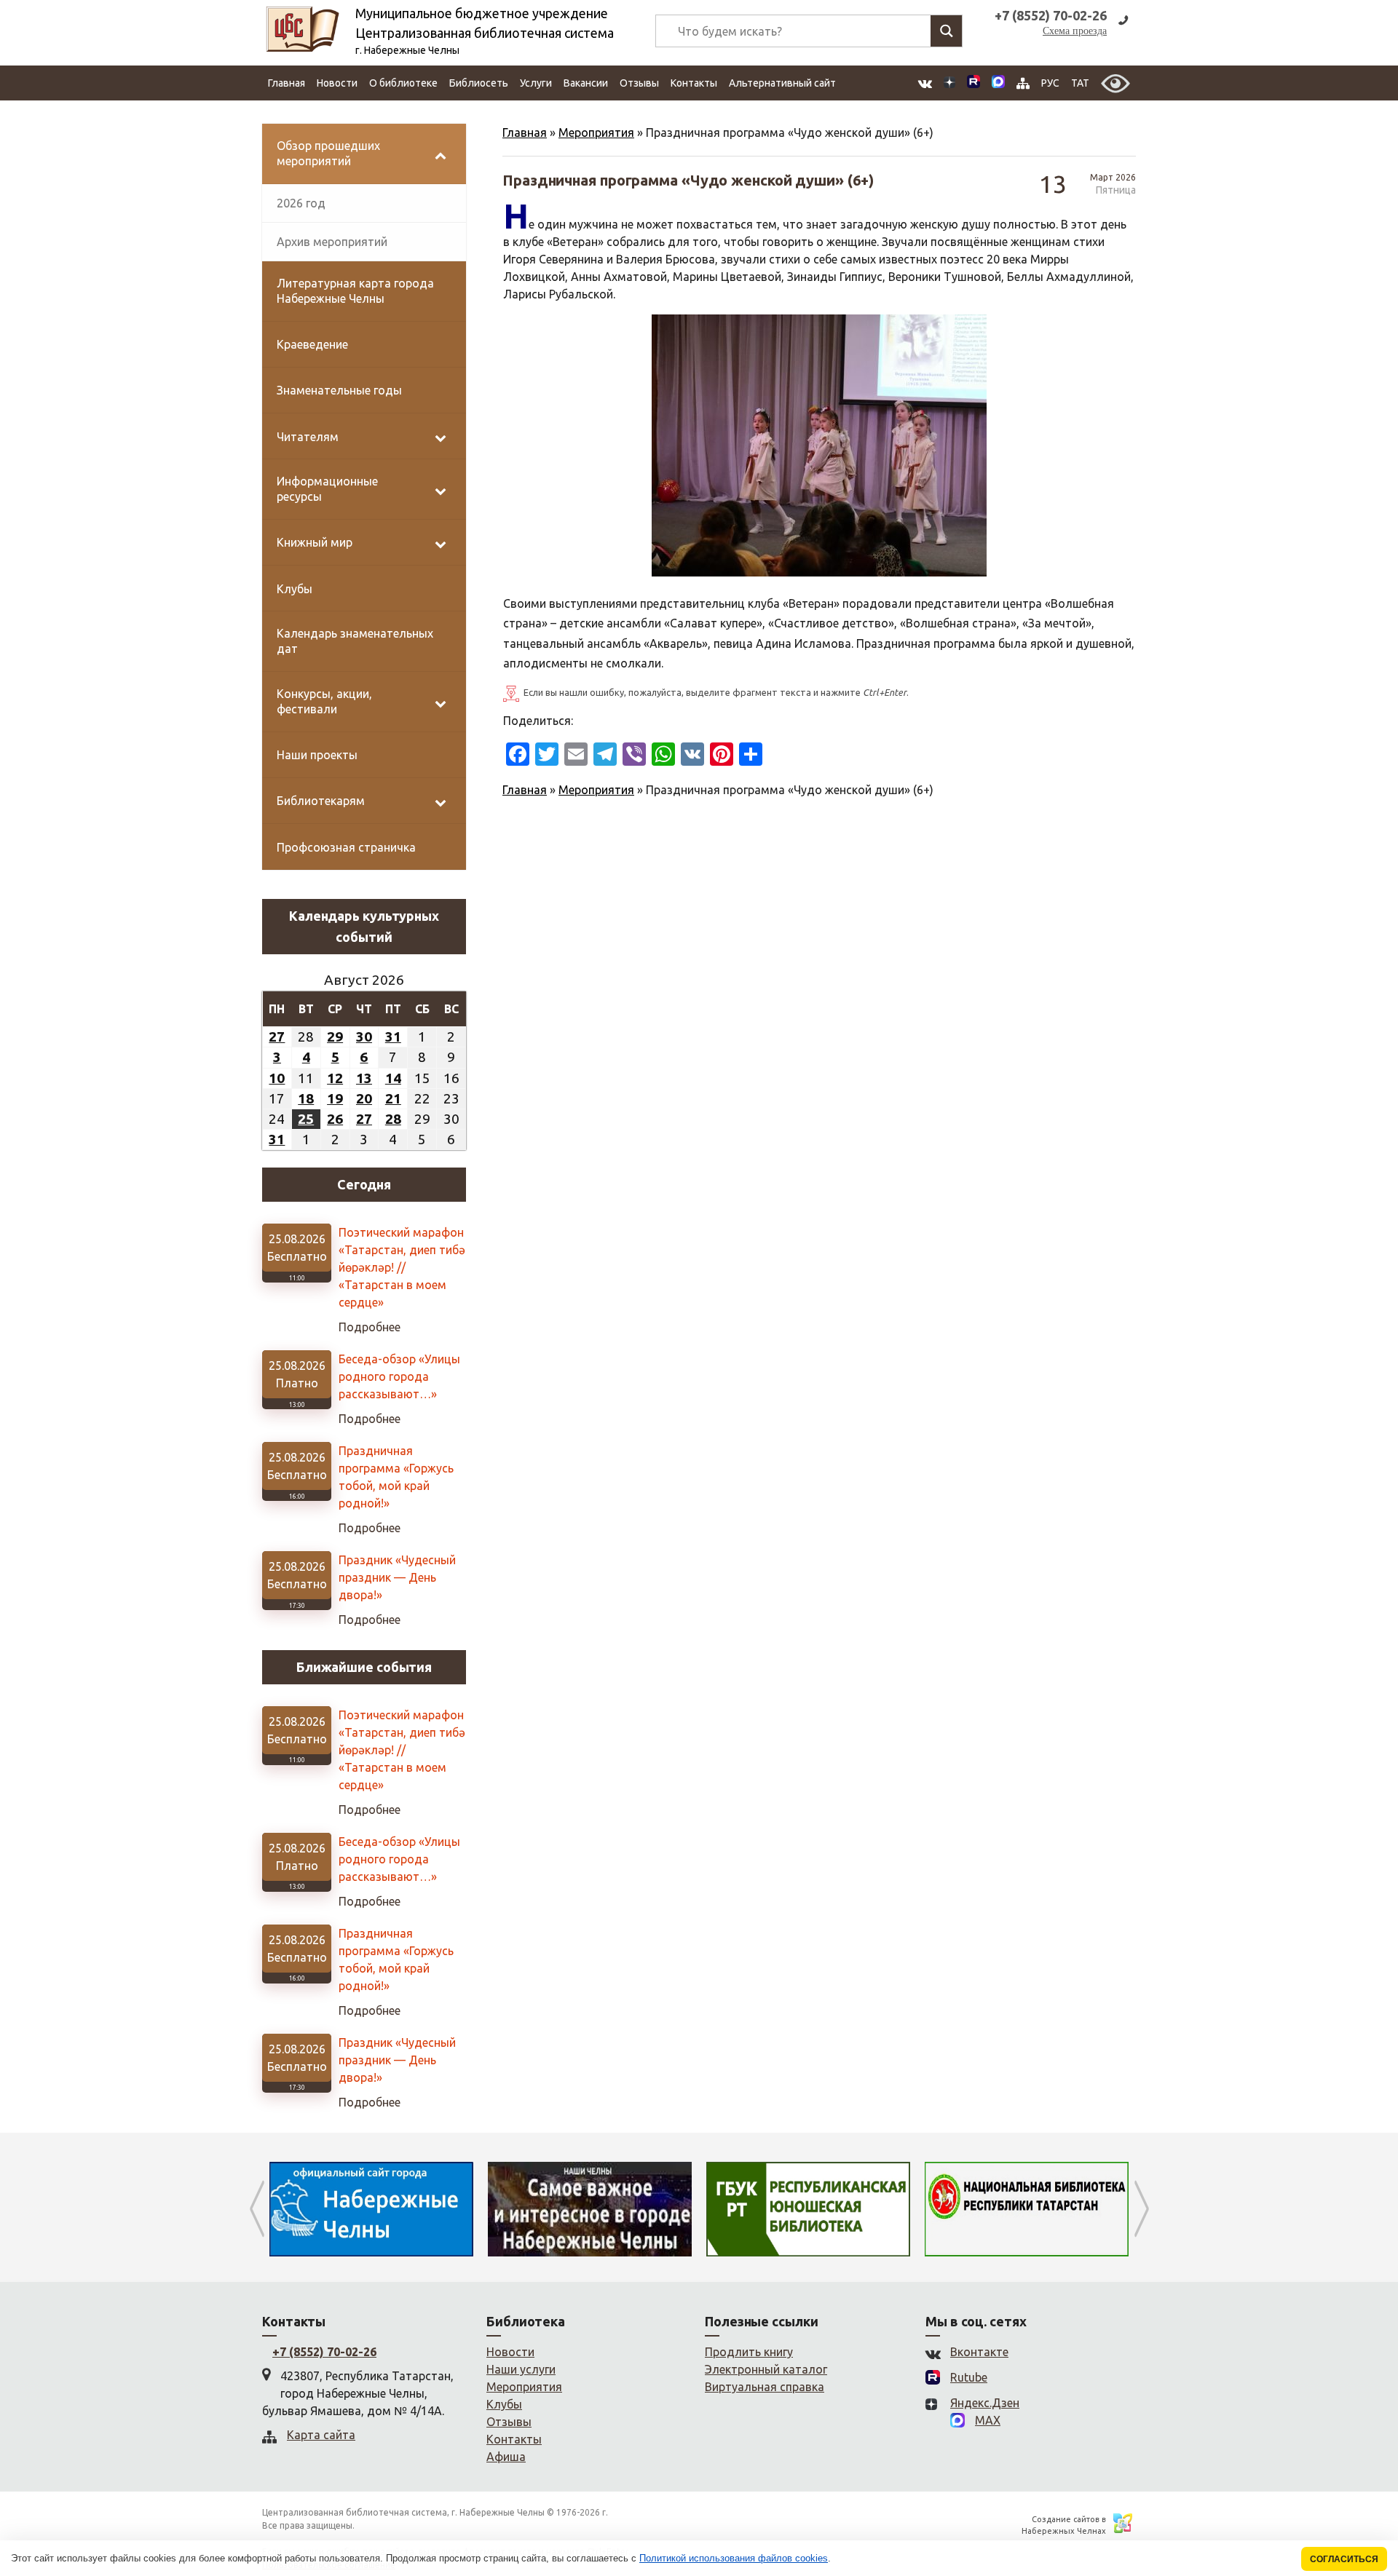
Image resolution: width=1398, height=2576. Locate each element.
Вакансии (586, 83)
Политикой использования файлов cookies (734, 2558)
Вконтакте (979, 2352)
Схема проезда (1075, 31)
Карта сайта (321, 2435)
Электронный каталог (766, 2369)
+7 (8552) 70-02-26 (324, 2352)
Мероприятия (596, 132)
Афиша (506, 2457)
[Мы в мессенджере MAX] (998, 83)
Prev (257, 2209)
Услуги (536, 83)
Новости (337, 83)
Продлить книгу (749, 2352)
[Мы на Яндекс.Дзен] (949, 83)
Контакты (694, 83)
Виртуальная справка (765, 2387)
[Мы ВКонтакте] (925, 83)
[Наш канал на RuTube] (974, 83)
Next (1141, 2209)
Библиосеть (479, 83)
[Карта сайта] (1023, 83)
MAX (988, 2420)
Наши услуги (521, 2369)
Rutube (969, 2377)
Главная (287, 83)
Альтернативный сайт (782, 83)
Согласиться (1344, 2559)
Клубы (504, 2404)
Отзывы (639, 83)
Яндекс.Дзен (985, 2403)
